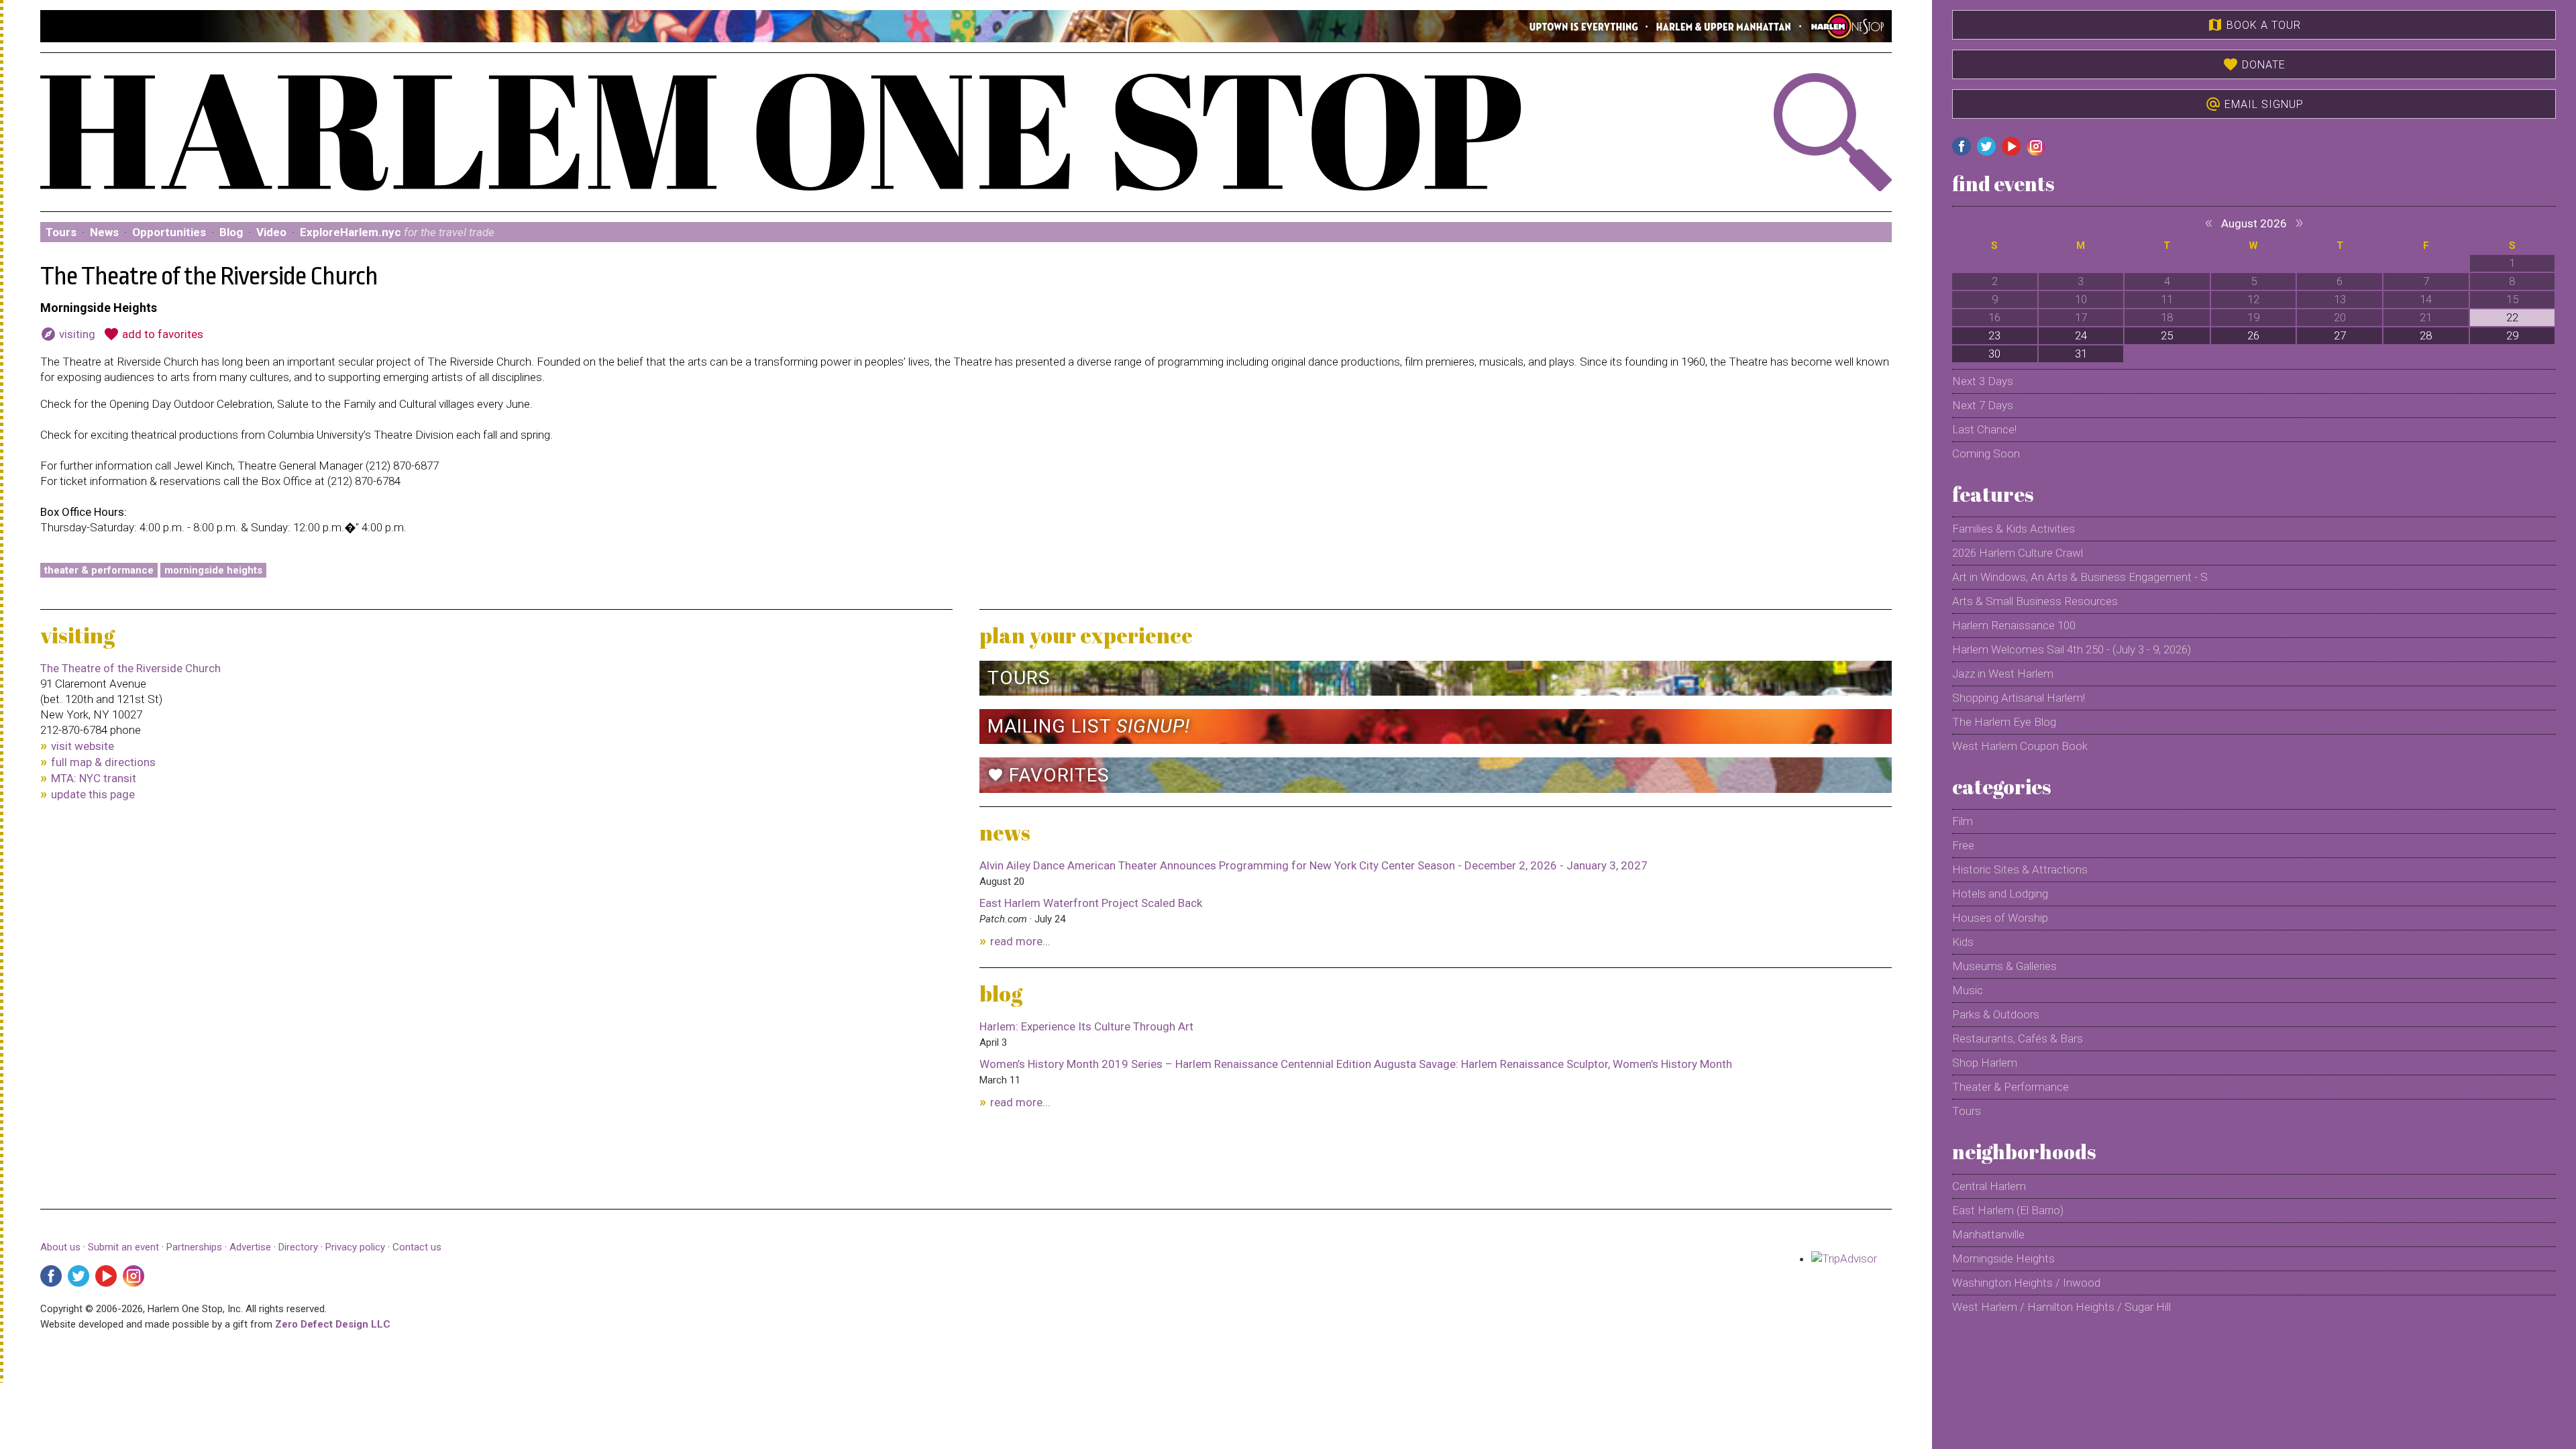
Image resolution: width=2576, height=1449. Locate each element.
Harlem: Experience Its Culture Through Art (1086, 1026)
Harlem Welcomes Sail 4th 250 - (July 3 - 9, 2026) (2072, 649)
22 (2512, 317)
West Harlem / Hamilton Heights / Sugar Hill (2061, 1307)
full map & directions (103, 762)
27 (2340, 335)
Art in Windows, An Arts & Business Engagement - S (2080, 577)
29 (2512, 335)
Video (271, 232)
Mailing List (1089, 726)
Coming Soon (1986, 453)
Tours (61, 232)
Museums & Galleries (2004, 966)
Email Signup (2254, 104)
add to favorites (153, 334)
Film (1963, 821)
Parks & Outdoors (1996, 1014)
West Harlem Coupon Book (2020, 746)
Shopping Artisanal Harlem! (2019, 698)
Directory (298, 1247)
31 (2081, 354)
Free (1963, 845)
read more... (1020, 941)
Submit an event (123, 1247)
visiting (68, 334)
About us (60, 1247)
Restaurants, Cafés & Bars (2018, 1038)
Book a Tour (2254, 25)
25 (2167, 335)
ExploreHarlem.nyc (397, 232)
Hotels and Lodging (2000, 894)
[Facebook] (51, 1276)
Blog (231, 232)
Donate (2254, 64)
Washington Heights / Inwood (2026, 1283)
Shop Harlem (1985, 1063)
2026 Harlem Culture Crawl (2018, 553)
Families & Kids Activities (2014, 529)
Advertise (250, 1247)
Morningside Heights (213, 570)
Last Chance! (1984, 429)
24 (2081, 335)
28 (2426, 335)
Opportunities (169, 232)
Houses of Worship (2000, 918)
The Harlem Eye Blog (2004, 722)
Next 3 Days (1983, 381)
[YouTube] (106, 1276)
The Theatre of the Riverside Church (130, 668)
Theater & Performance (99, 570)
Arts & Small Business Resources (2035, 601)
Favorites (1049, 775)
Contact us (417, 1247)
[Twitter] (78, 1276)
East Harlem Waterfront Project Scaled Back (1091, 903)
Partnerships (196, 1247)
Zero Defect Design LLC (333, 1324)
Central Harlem (1989, 1186)
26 (2253, 335)
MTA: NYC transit (94, 778)
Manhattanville (1988, 1234)
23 (1994, 335)
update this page (93, 794)
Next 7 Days (1983, 405)
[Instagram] (133, 1276)
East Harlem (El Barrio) (2008, 1210)
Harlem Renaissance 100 (2014, 625)
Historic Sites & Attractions (2020, 869)
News (104, 232)
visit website (83, 746)
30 (1994, 354)
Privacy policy (355, 1247)
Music (1968, 990)
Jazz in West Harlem (2003, 674)
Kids (1963, 942)
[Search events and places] (1753, 132)
